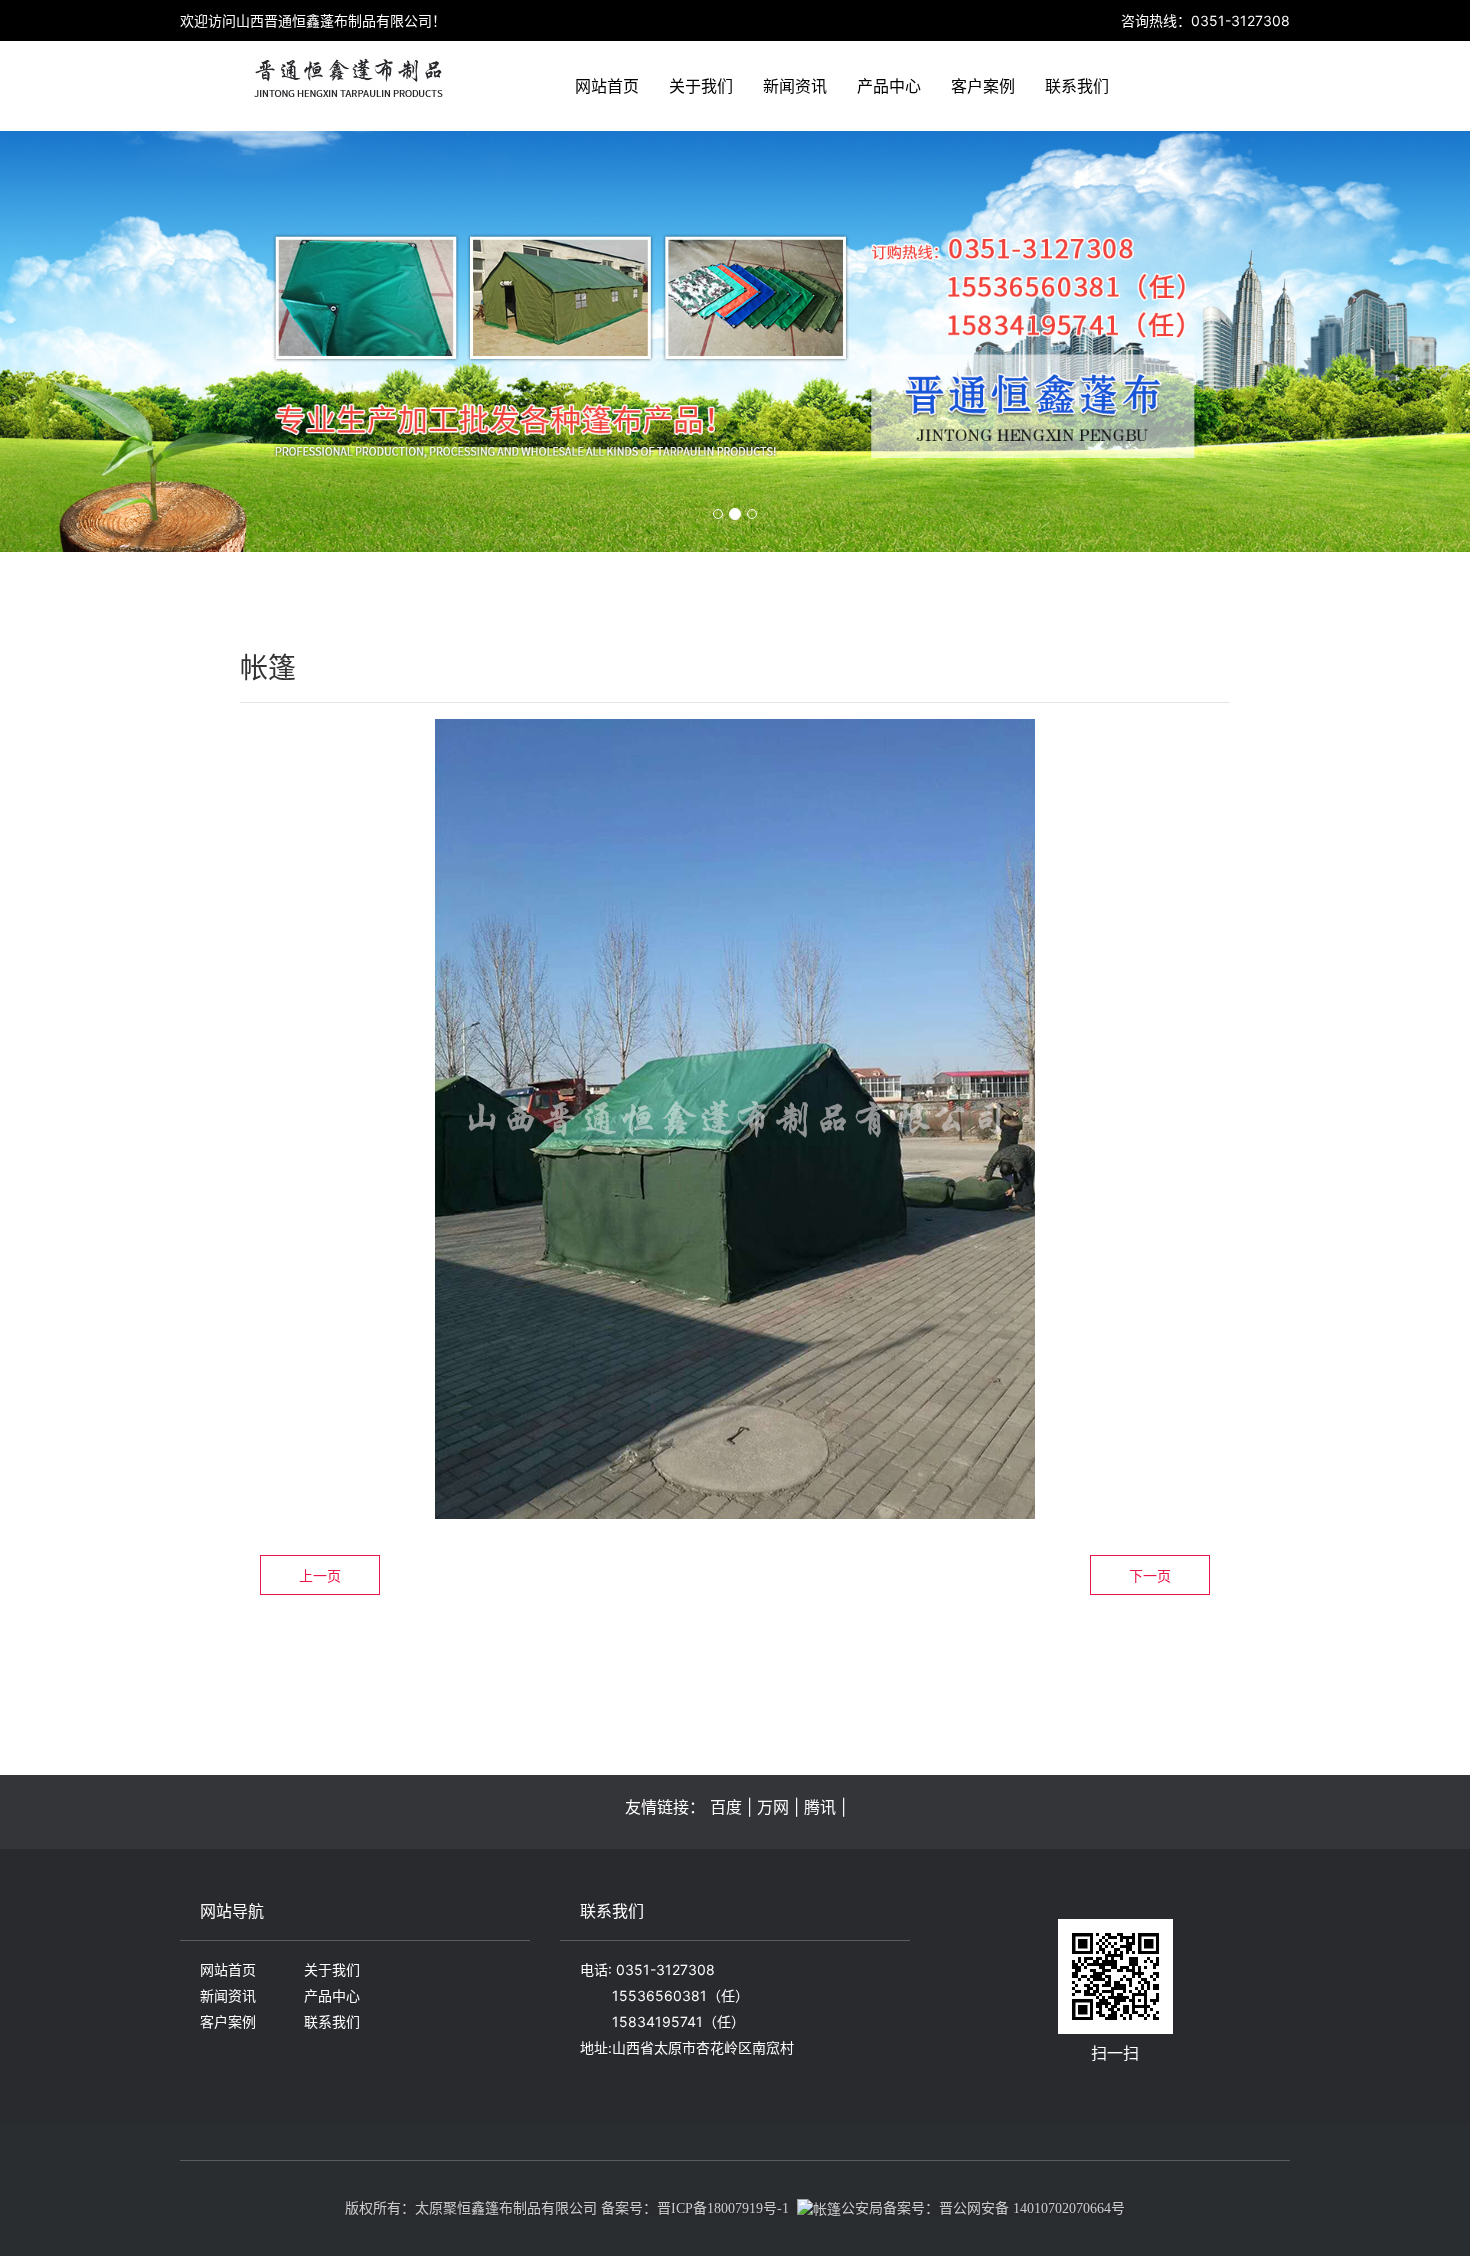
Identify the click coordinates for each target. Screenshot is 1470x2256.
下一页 (1150, 1575)
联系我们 (1077, 86)
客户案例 (983, 86)
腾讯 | (825, 1807)
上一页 (320, 1575)
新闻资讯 (795, 86)
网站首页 (607, 86)
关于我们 (701, 86)
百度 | (731, 1807)
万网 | (778, 1807)
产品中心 (889, 86)
